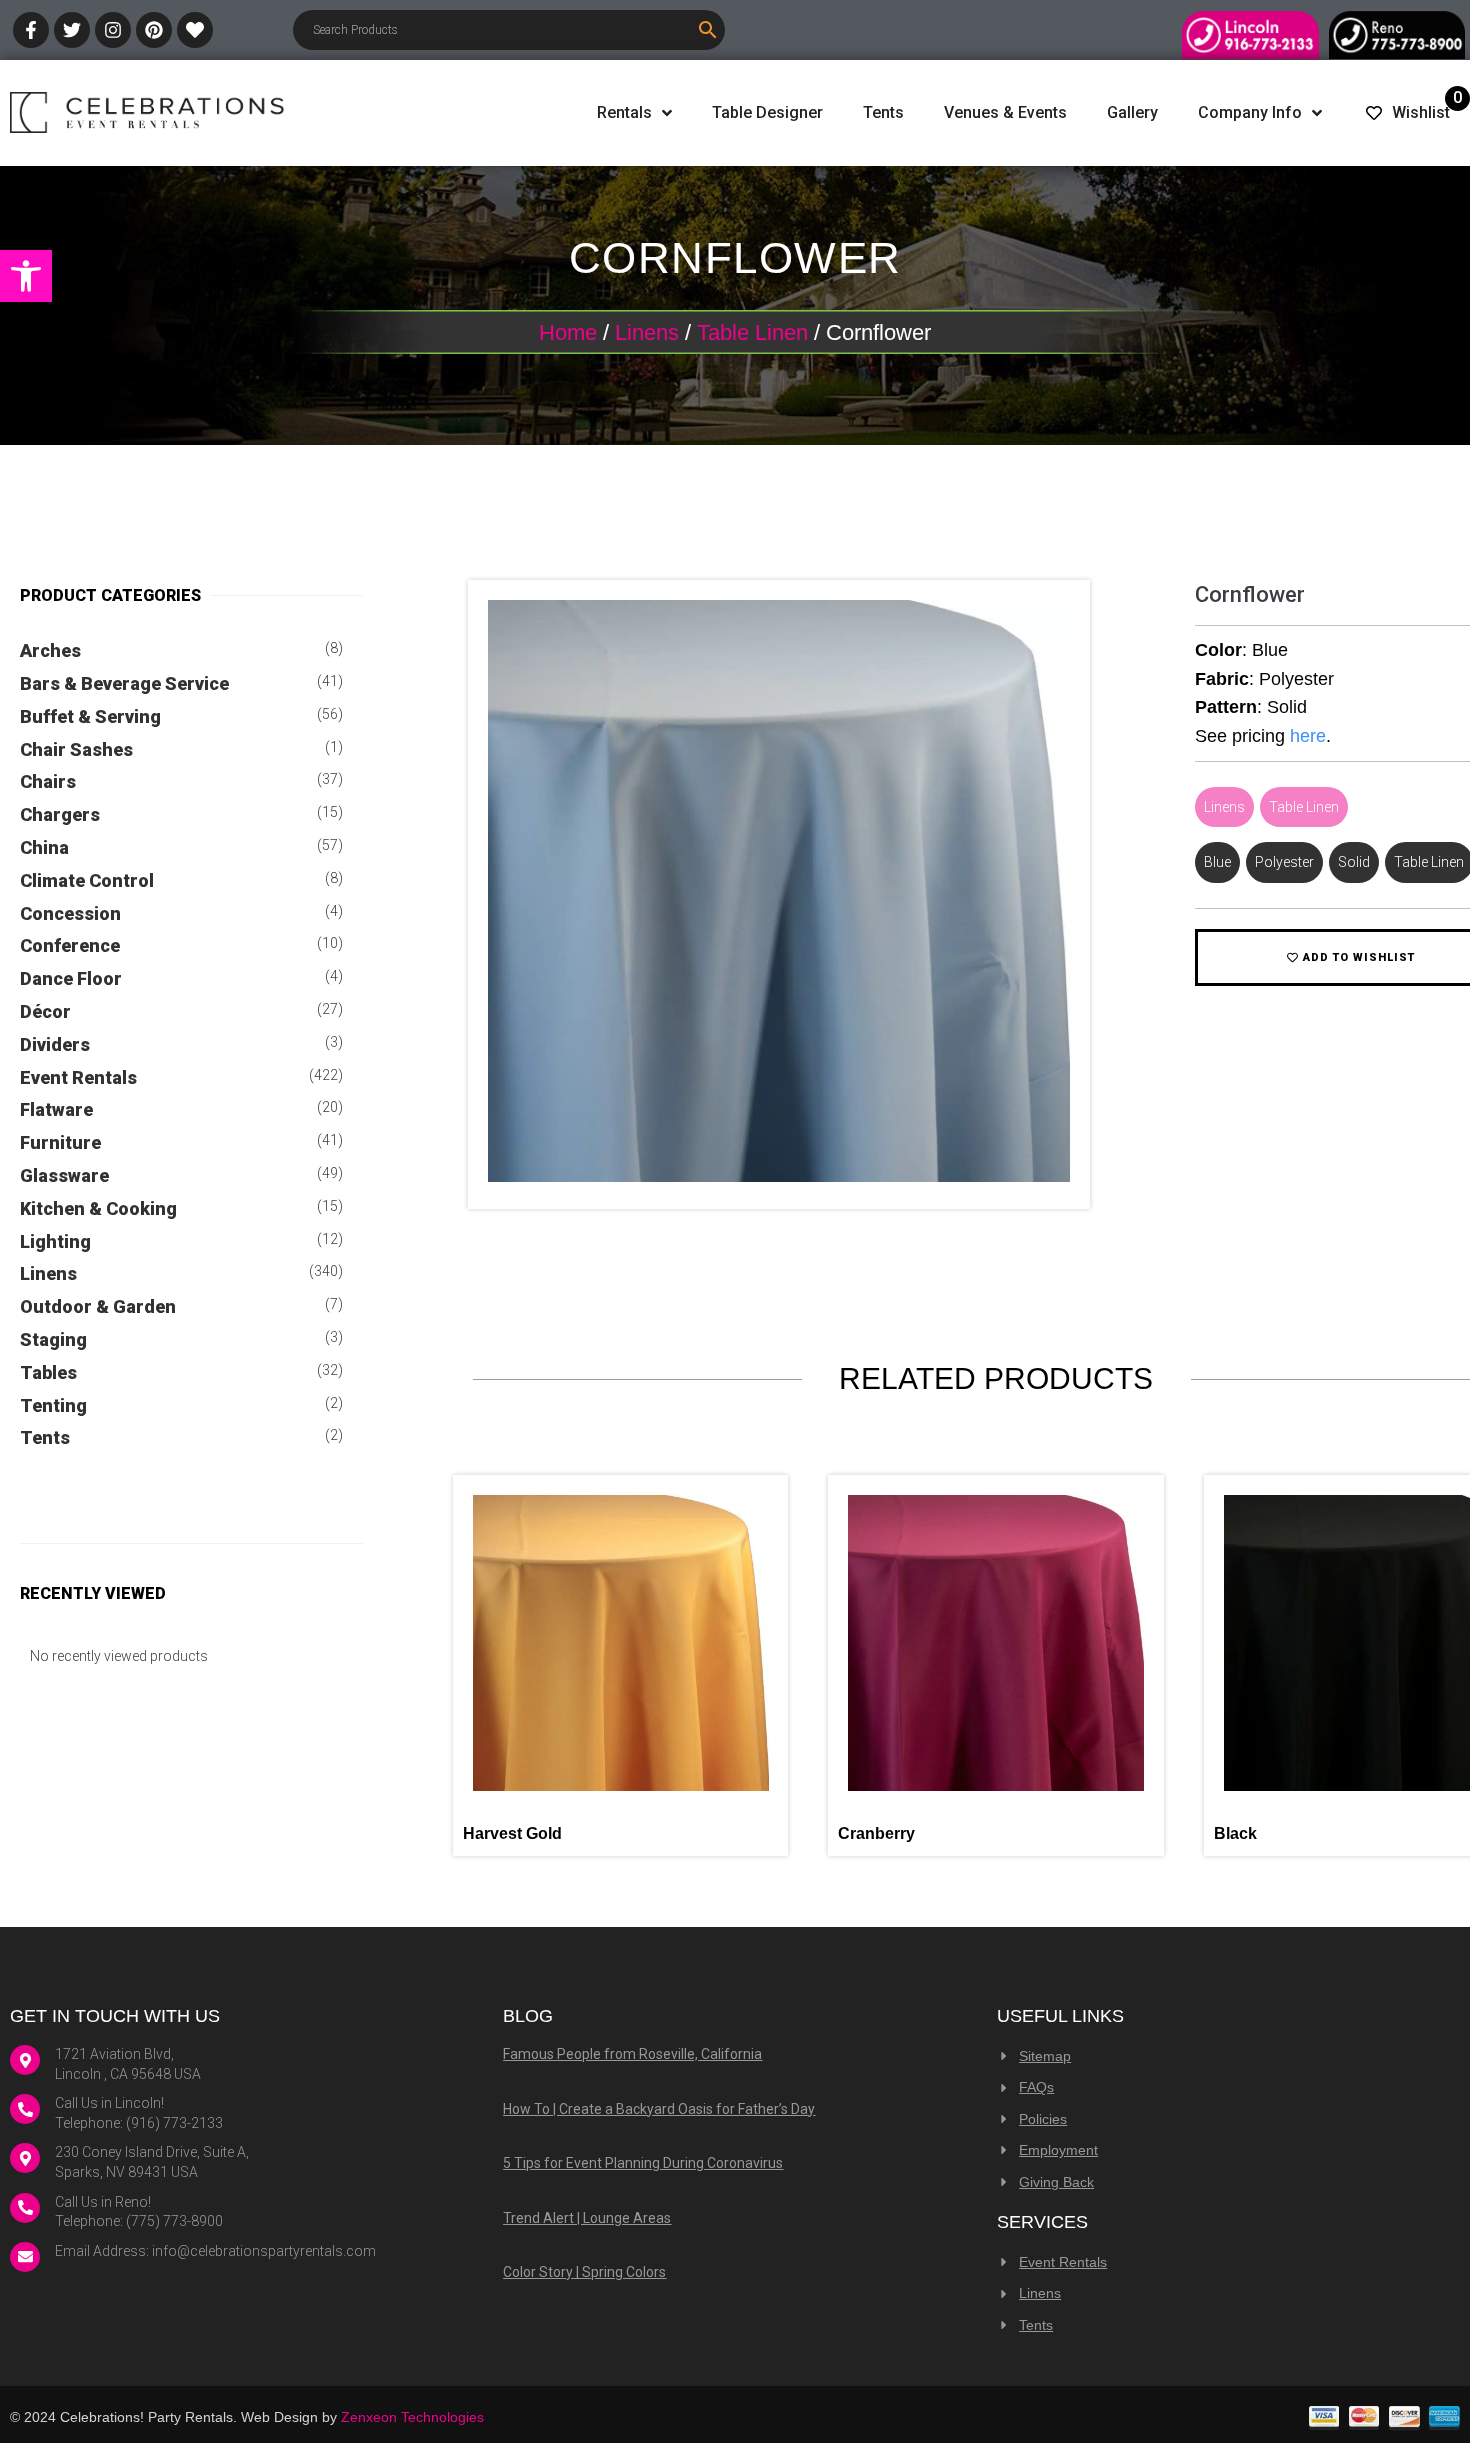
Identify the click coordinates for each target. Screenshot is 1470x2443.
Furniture (60, 1142)
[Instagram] (113, 30)
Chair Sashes (76, 749)
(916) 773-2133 (174, 2123)
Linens (647, 332)
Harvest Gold (512, 1833)
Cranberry (876, 1833)
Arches (50, 650)
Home (568, 332)
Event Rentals (78, 1077)
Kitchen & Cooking (98, 1208)
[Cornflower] (779, 1177)
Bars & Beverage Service (124, 683)
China (44, 847)
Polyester (1284, 862)
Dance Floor (71, 978)
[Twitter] (72, 30)
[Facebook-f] (31, 30)
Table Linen (752, 332)
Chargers (60, 814)
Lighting (55, 1241)
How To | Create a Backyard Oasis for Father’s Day (659, 2109)
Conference (70, 945)
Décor (45, 1011)
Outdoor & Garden (98, 1306)
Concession (70, 913)
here (1308, 736)
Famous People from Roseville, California (632, 2054)
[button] (26, 276)
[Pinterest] (154, 30)
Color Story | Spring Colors (584, 2272)
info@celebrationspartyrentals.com (264, 2251)
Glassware (64, 1175)
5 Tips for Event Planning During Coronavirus (643, 2163)
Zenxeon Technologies (412, 2417)
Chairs (48, 781)
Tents (45, 1437)
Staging (53, 1339)
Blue (1217, 862)
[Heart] (195, 30)
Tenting (53, 1405)
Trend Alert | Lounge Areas (587, 2218)
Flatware (56, 1109)
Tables (48, 1372)
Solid (1354, 862)
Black (1235, 1833)
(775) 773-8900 (174, 2221)
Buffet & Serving (90, 716)
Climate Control (87, 880)
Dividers (55, 1044)
